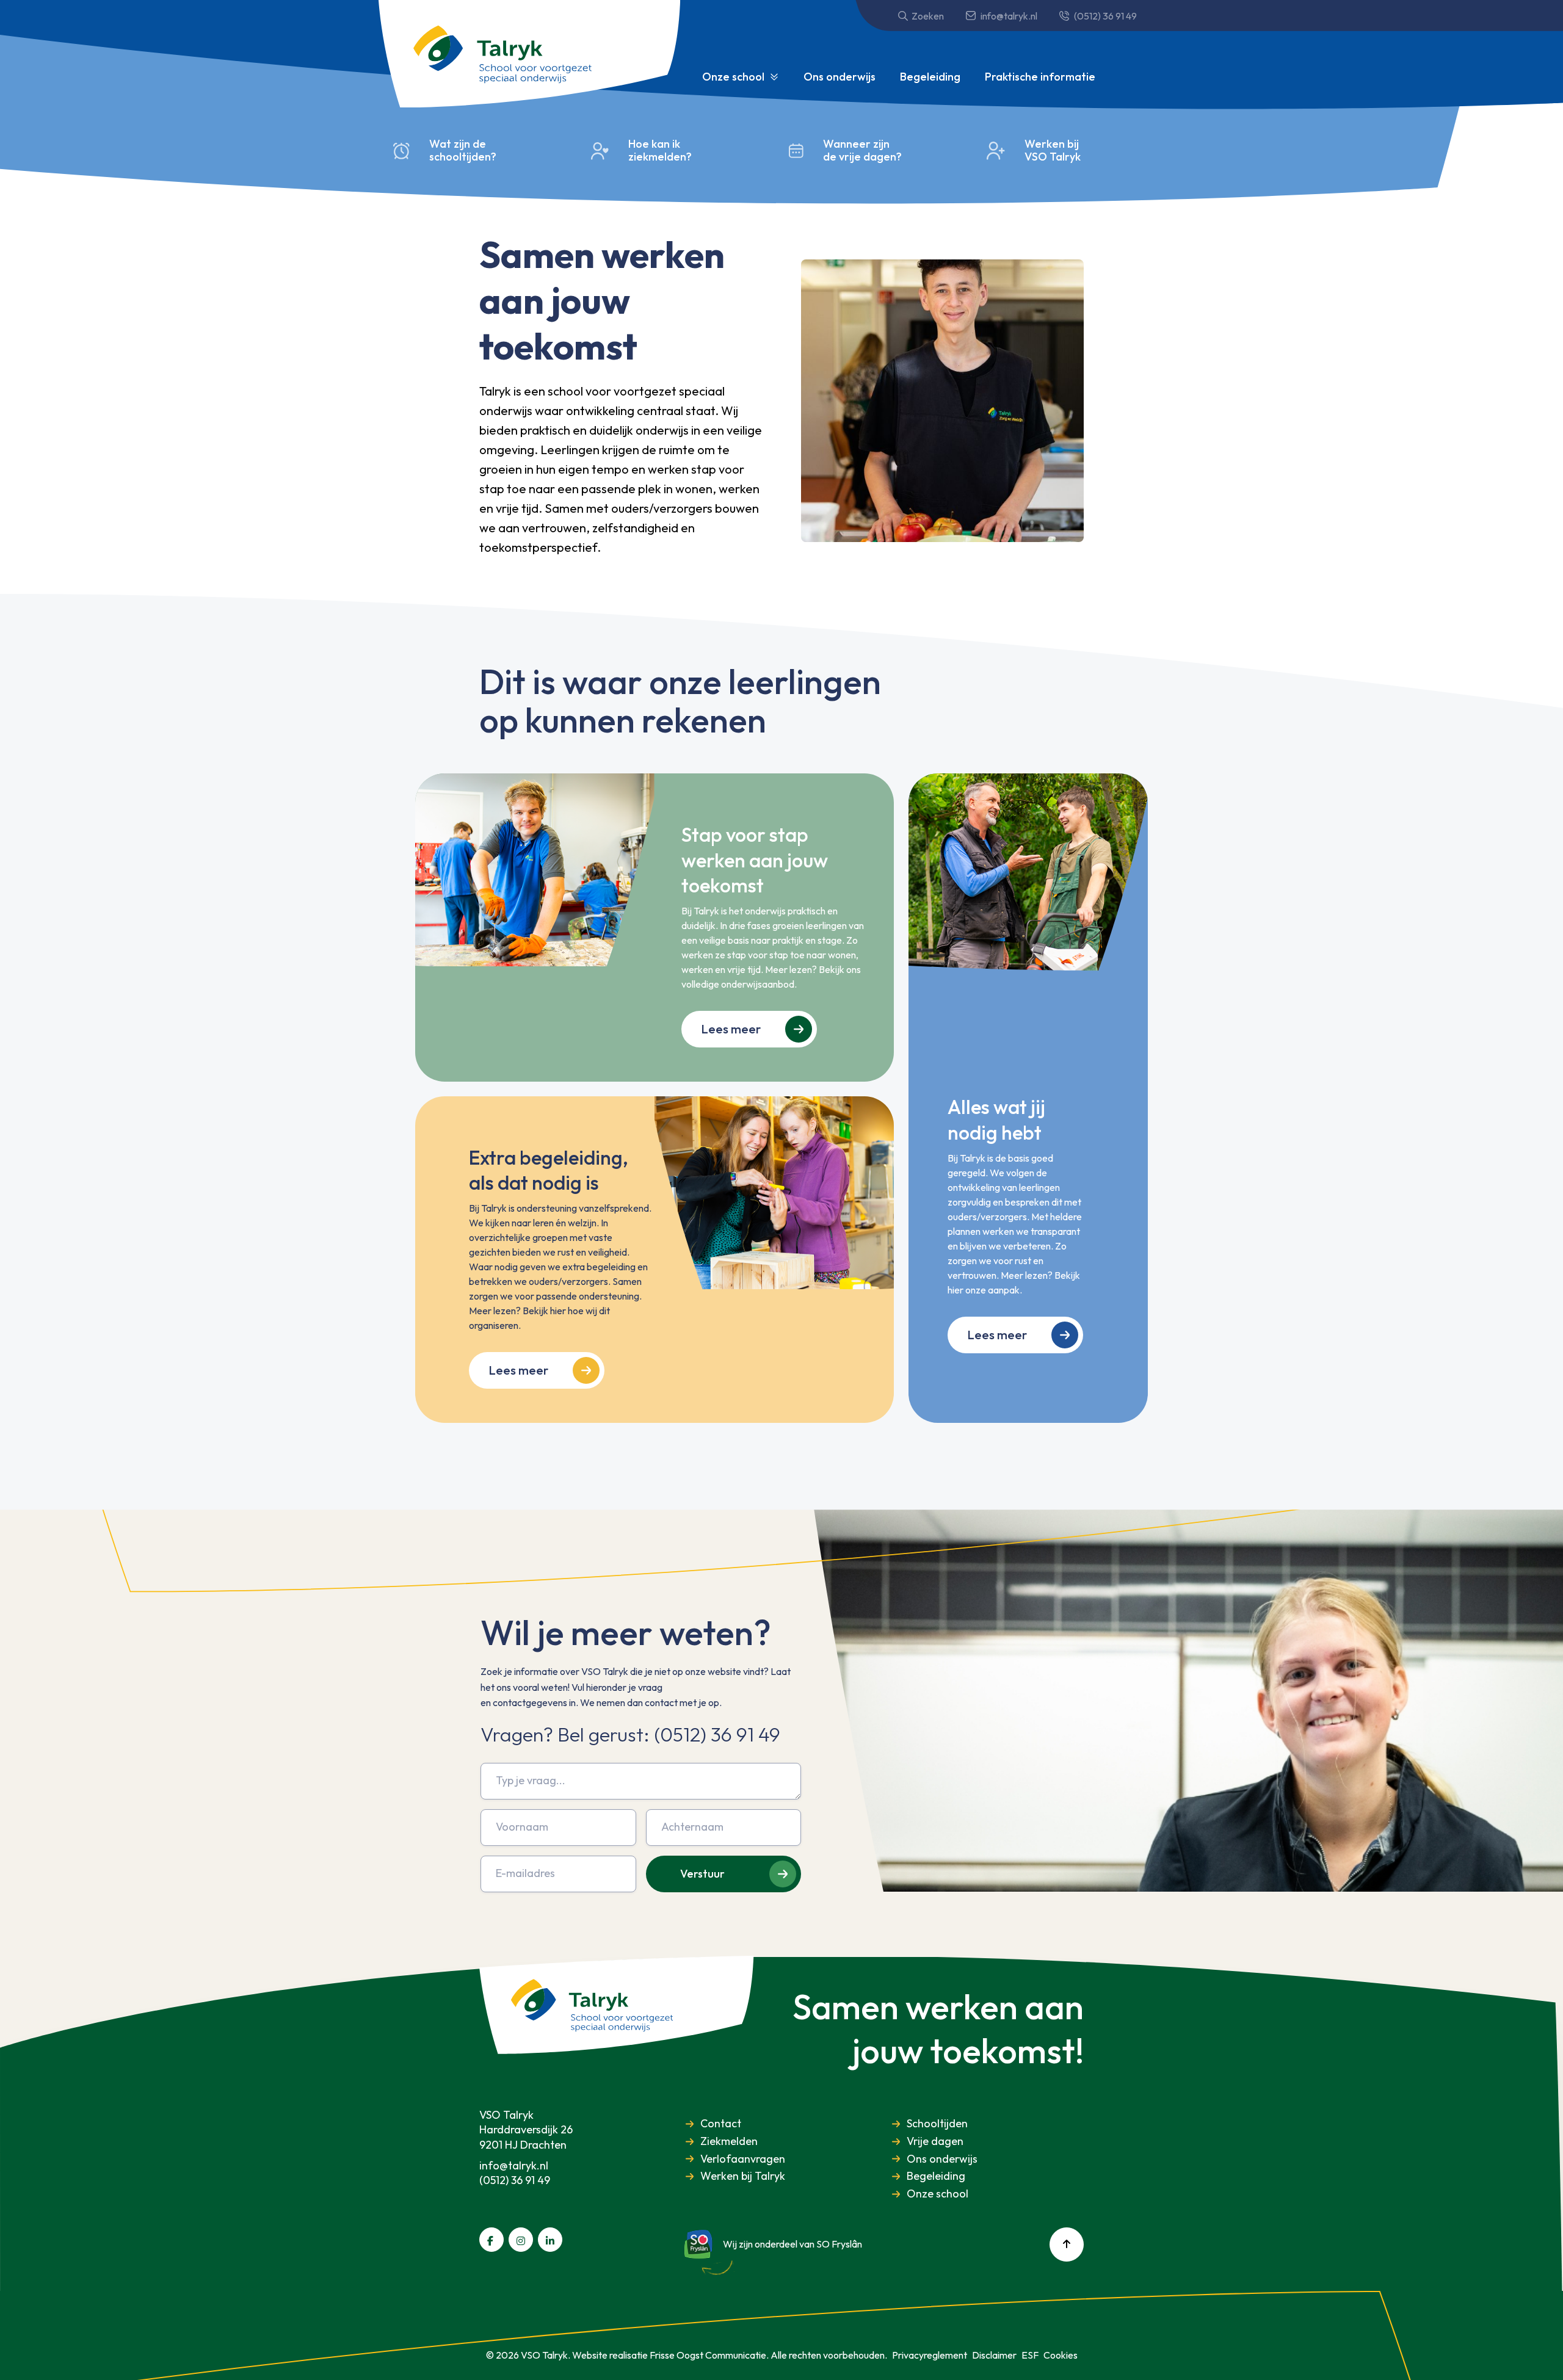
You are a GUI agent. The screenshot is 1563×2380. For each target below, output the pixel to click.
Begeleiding (930, 77)
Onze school (733, 77)
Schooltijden (937, 2124)
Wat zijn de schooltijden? (463, 150)
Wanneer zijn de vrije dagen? (862, 150)
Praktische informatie (1040, 77)
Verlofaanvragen (743, 2159)
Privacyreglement (930, 2355)
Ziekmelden (729, 2142)
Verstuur (702, 1874)
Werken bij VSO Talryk (1053, 150)
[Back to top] (1067, 2244)
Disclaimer (994, 2355)
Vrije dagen (935, 2142)
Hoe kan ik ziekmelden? (660, 150)
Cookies (1061, 2355)
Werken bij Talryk (743, 2176)
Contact (721, 2124)
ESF (1030, 2355)
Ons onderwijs (840, 77)
